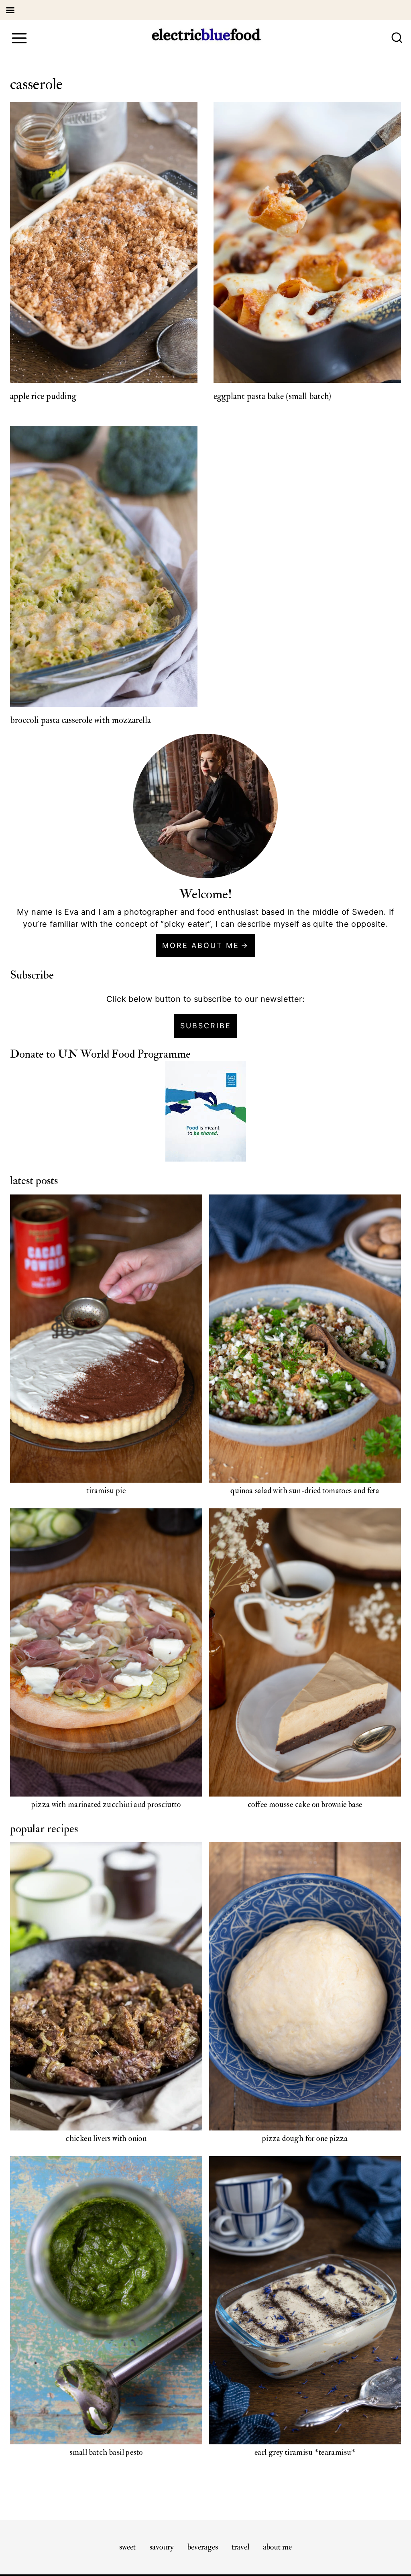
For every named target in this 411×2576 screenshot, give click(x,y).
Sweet (127, 2547)
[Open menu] (19, 38)
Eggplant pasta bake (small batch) (272, 396)
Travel (240, 2547)
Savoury (162, 2547)
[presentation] (104, 243)
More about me (201, 945)
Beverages (203, 2547)
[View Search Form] (397, 38)
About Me (277, 2547)
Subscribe (206, 1026)
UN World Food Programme (124, 1054)
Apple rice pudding (43, 396)
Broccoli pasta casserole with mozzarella (80, 720)
